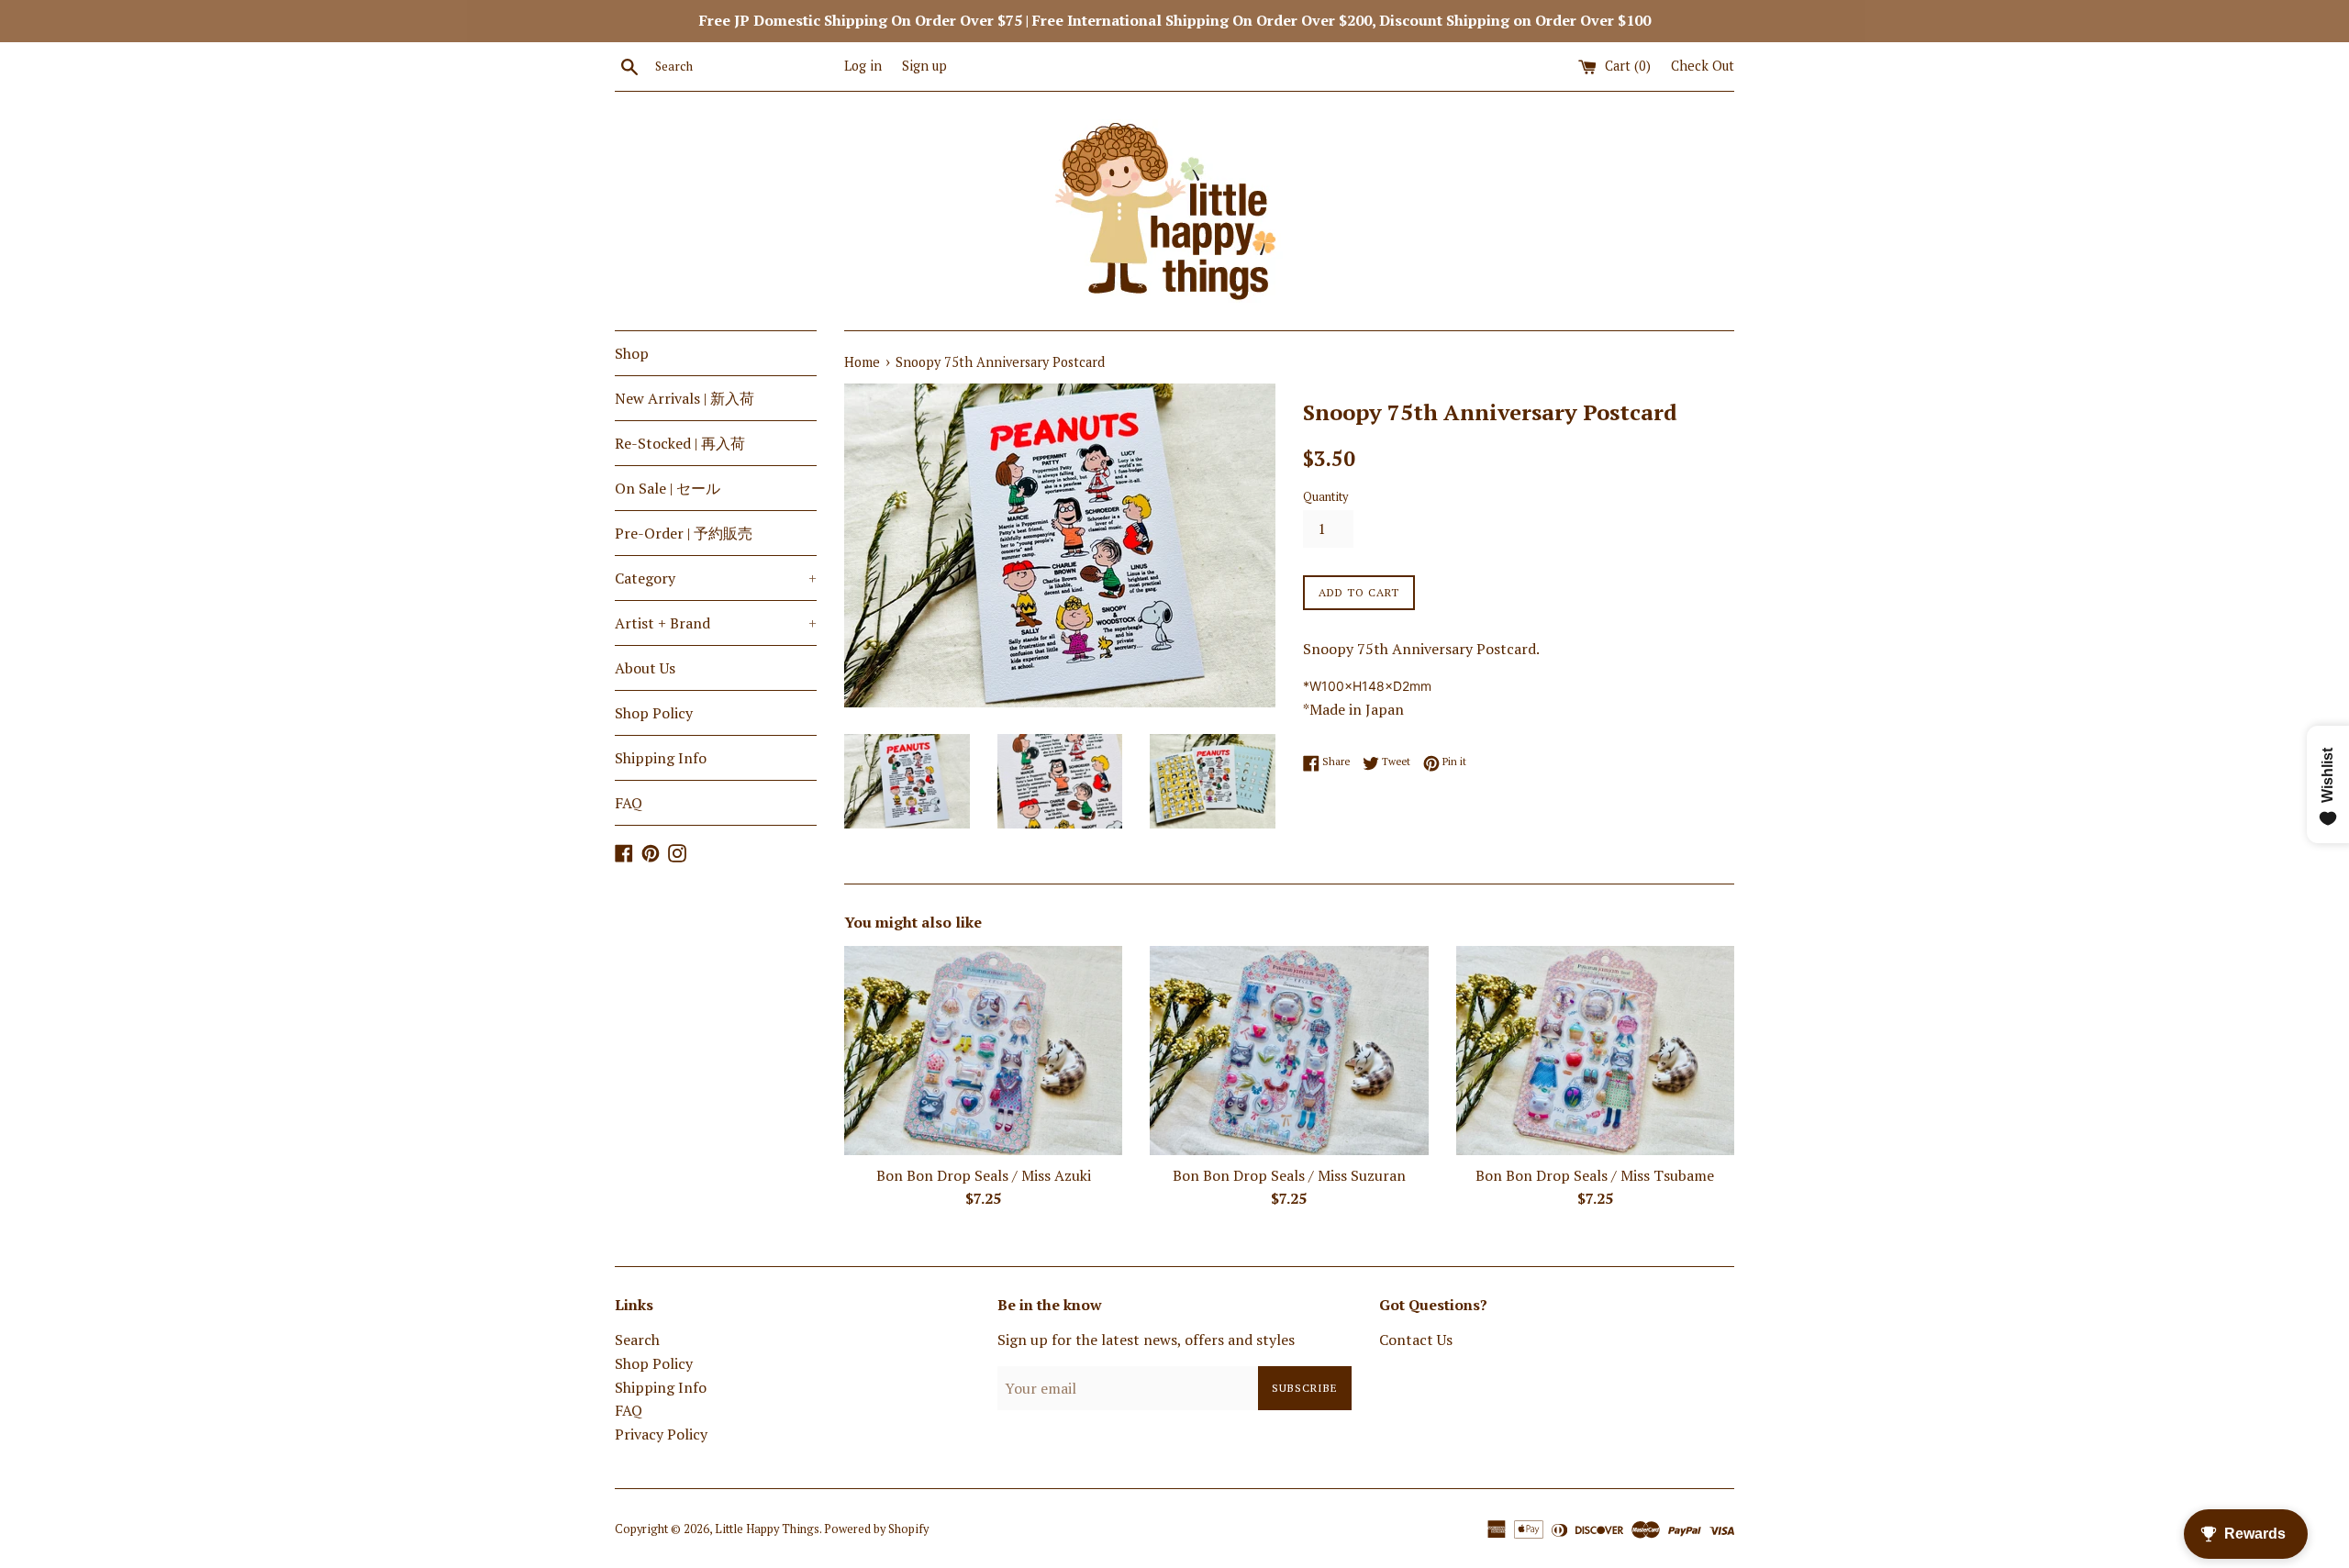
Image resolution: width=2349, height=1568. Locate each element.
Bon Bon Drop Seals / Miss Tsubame (1595, 1175)
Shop (632, 353)
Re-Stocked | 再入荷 (680, 443)
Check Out (1703, 66)
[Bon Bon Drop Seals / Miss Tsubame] (1595, 1050)
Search (637, 1340)
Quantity (1325, 497)
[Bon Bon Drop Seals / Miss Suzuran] (1289, 1050)
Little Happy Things (767, 1529)
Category (716, 578)
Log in (863, 66)
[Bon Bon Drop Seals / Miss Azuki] (983, 1050)
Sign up (924, 66)
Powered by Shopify (876, 1529)
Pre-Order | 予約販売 (684, 533)
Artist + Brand (716, 623)
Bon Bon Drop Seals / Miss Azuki (984, 1175)
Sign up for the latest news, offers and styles (1146, 1340)
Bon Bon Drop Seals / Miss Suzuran (1289, 1175)
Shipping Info (661, 758)
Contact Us (1416, 1340)
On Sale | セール (668, 488)
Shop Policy (654, 713)
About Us (645, 668)
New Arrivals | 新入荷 (685, 398)
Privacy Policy (661, 1434)
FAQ (629, 803)
